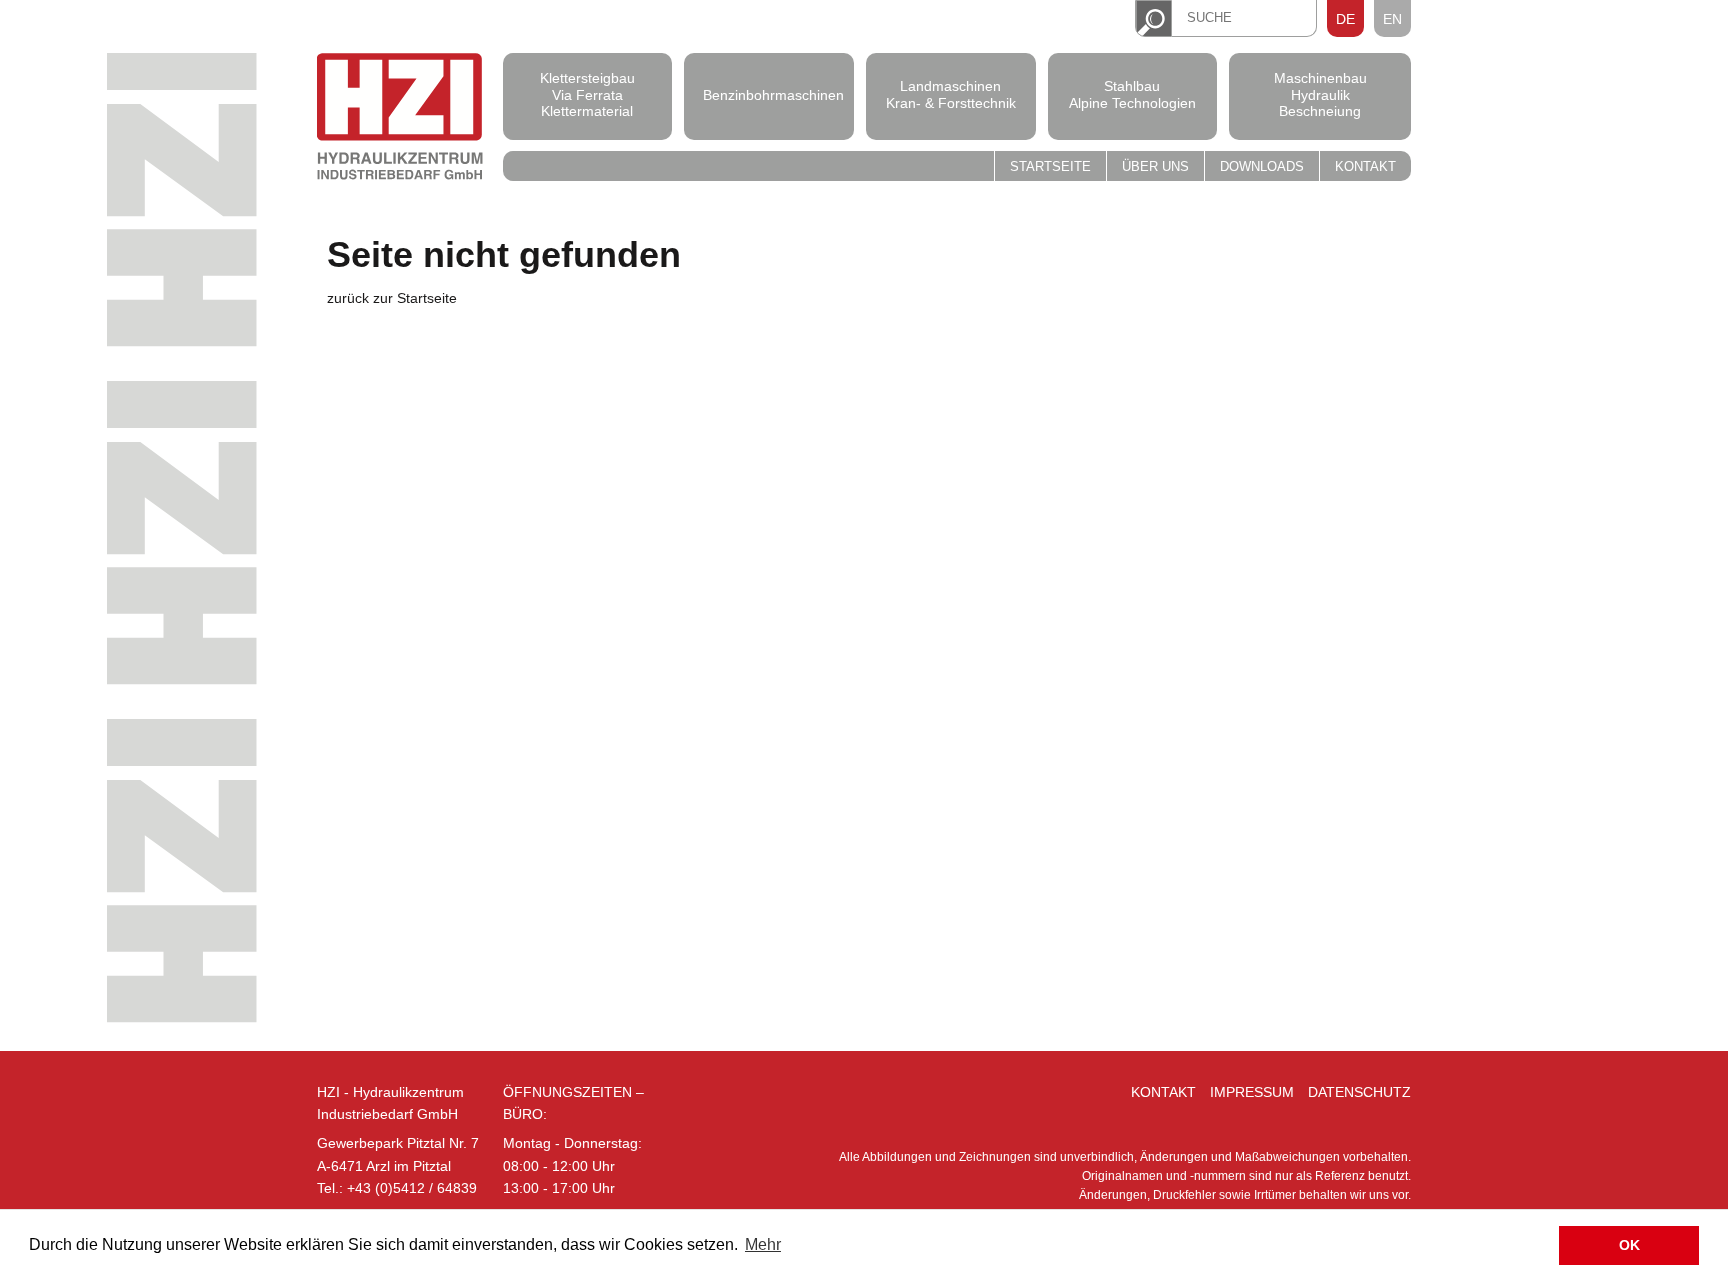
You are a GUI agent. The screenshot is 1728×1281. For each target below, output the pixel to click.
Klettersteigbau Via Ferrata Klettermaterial (587, 95)
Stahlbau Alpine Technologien (1132, 94)
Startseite (1050, 167)
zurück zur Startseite (392, 298)
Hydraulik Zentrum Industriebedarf (400, 119)
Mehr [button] (763, 1244)
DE (1345, 19)
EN (1392, 19)
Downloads (1262, 167)
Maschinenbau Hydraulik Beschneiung (1320, 95)
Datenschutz (1359, 1092)
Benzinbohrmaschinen (769, 94)
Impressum (1252, 1092)
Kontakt (1365, 167)
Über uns (1155, 167)
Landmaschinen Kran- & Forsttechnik (951, 94)
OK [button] (1629, 1245)
